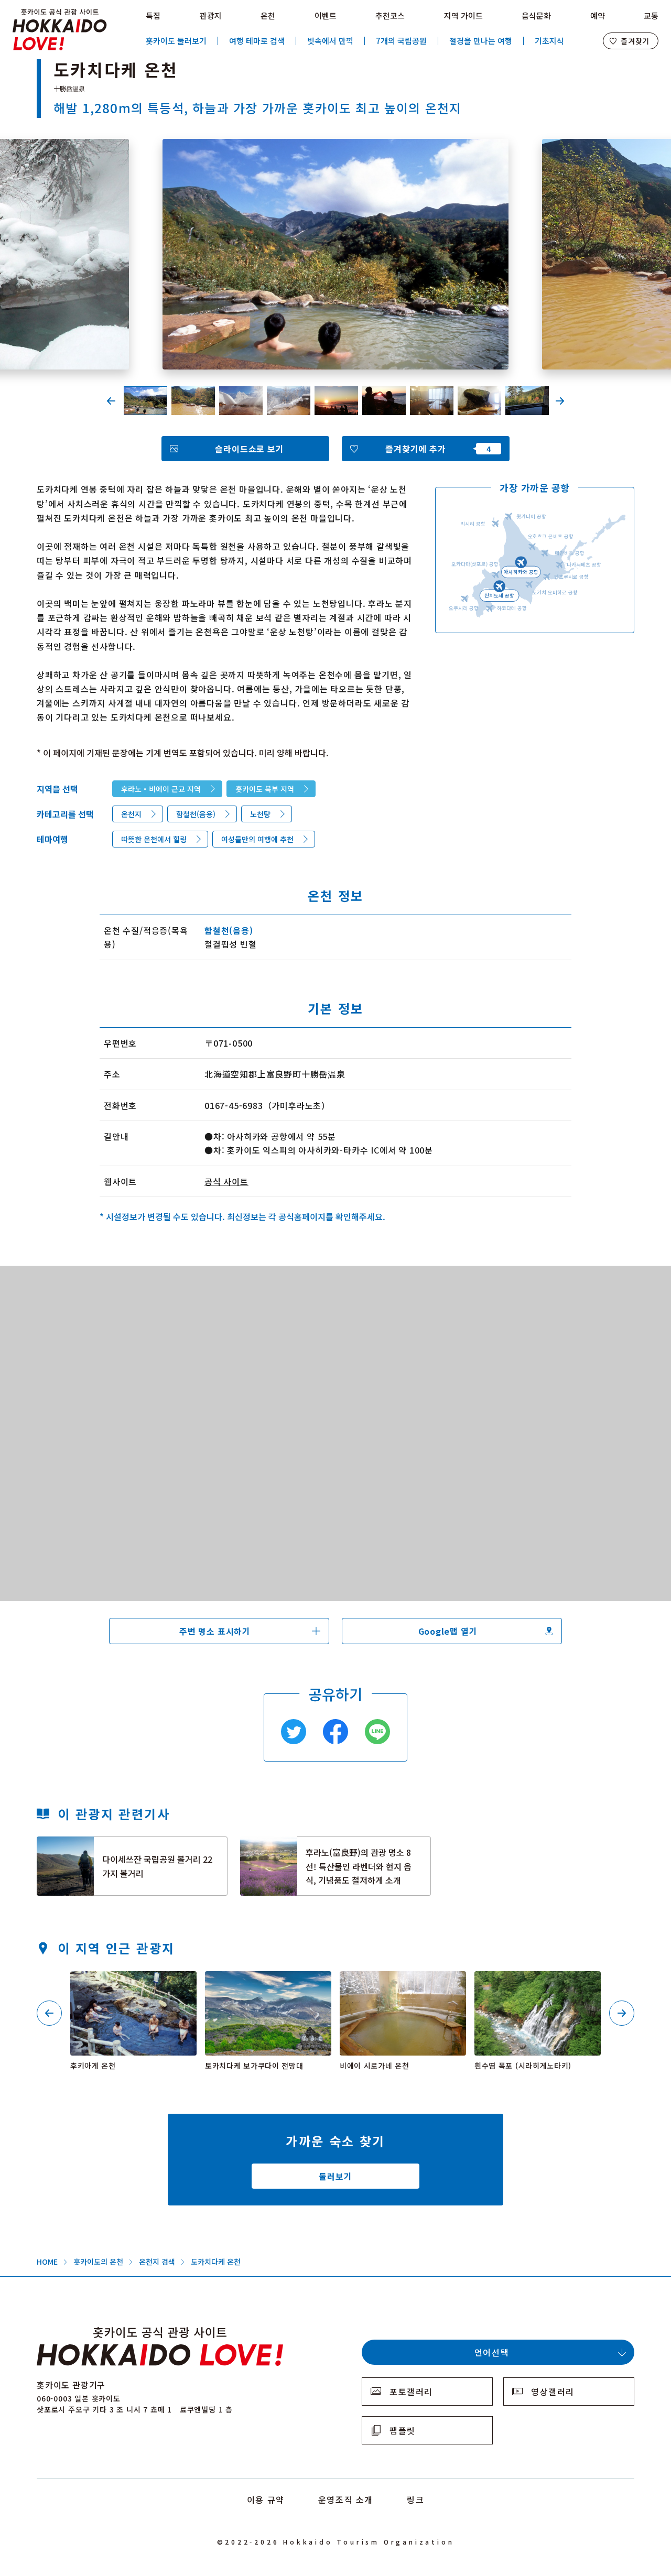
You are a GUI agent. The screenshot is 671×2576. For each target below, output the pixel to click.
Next (560, 401)
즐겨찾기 (635, 41)
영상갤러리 (553, 2392)
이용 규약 (266, 2499)
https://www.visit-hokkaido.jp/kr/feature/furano (300, 1846)
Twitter (294, 1732)
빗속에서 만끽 (330, 41)
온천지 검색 (157, 2262)
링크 (415, 2499)
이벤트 (326, 15)
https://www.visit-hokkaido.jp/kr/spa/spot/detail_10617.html (401, 1985)
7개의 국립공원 (401, 41)
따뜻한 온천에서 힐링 (154, 839)
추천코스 (390, 15)
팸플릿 (403, 2430)
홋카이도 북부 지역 (265, 789)
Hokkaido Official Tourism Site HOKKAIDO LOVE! (60, 30)
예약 (598, 15)
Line (377, 1732)
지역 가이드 (463, 15)
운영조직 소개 (346, 2499)
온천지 (131, 814)
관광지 (211, 15)
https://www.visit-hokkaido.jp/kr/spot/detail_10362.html (268, 1985)
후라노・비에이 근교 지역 (161, 789)
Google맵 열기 (448, 1631)
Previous (111, 401)
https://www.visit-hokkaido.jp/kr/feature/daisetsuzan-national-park (127, 1850)
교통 (651, 15)
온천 (268, 15)
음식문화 (536, 15)
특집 (153, 15)
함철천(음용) (196, 814)
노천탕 (260, 814)
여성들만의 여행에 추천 (257, 839)
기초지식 (549, 41)
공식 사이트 (226, 1181)
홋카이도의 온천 (98, 2262)
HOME (47, 2262)
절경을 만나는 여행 (481, 41)
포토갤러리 (411, 2392)
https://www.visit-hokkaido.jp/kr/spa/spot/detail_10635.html (132, 1985)
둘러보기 (335, 2176)
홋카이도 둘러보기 (176, 41)
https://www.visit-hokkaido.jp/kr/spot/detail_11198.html (537, 1985)
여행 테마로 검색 (257, 41)
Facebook (335, 1732)
